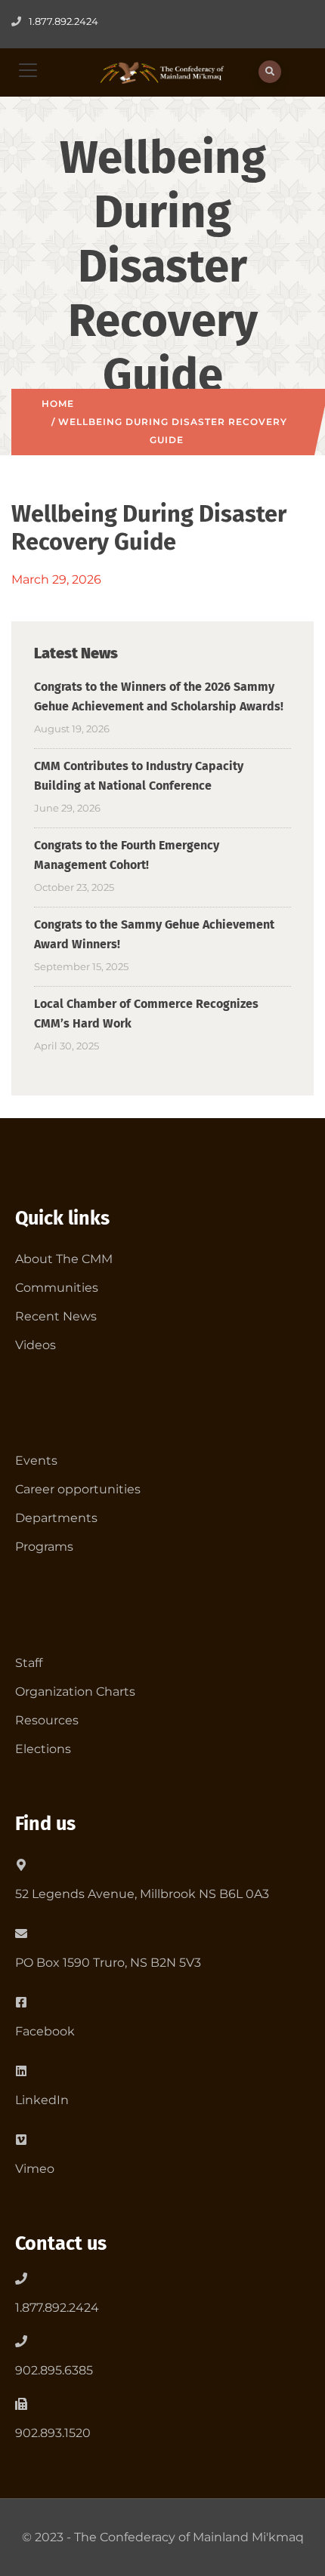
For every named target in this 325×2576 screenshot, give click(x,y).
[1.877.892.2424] (21, 2279)
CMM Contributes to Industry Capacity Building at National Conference (139, 776)
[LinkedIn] (21, 2068)
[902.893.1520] (21, 2404)
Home (58, 404)
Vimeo (35, 2169)
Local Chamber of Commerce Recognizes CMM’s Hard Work (146, 1014)
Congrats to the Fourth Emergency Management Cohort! (127, 855)
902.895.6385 (54, 2370)
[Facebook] (21, 1999)
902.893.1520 (53, 2433)
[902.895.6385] (21, 2341)
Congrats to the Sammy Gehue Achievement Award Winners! (154, 934)
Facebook (45, 2031)
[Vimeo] (21, 2137)
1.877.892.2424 (57, 2308)
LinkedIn (42, 2100)
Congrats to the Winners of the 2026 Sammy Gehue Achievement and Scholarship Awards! (159, 696)
